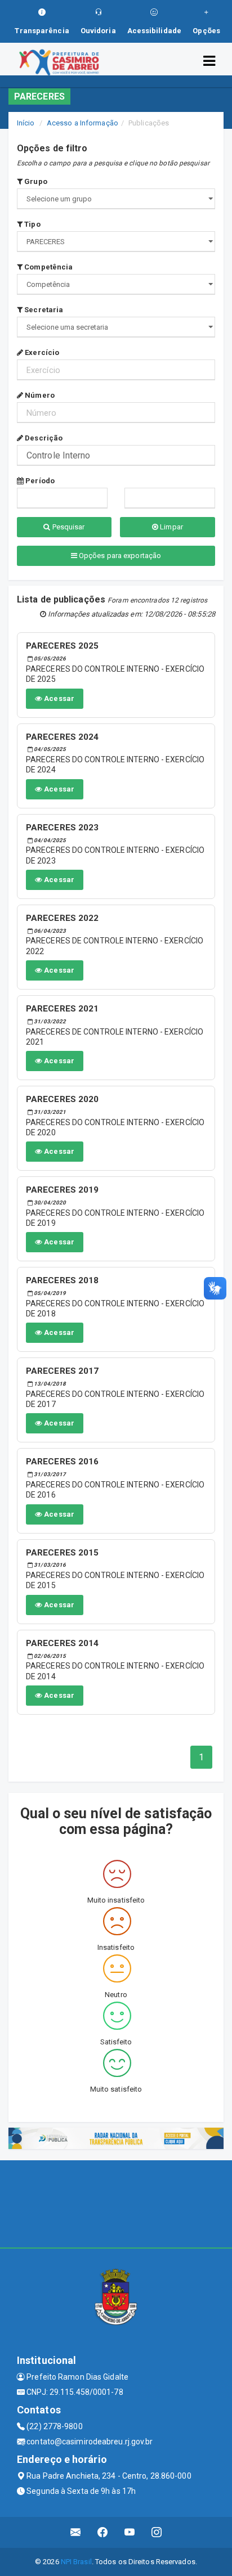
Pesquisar (68, 527)
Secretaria (43, 310)
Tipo (32, 224)
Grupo (35, 181)
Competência (48, 267)
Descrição (43, 438)
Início (26, 123)
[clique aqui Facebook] (103, 2532)
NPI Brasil (76, 2562)
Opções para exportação (119, 556)
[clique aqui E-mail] (76, 2532)
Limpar (171, 527)
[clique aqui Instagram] (157, 2532)
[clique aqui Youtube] (130, 2532)
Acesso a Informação (82, 123)
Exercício (41, 352)
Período (39, 481)
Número (39, 395)
